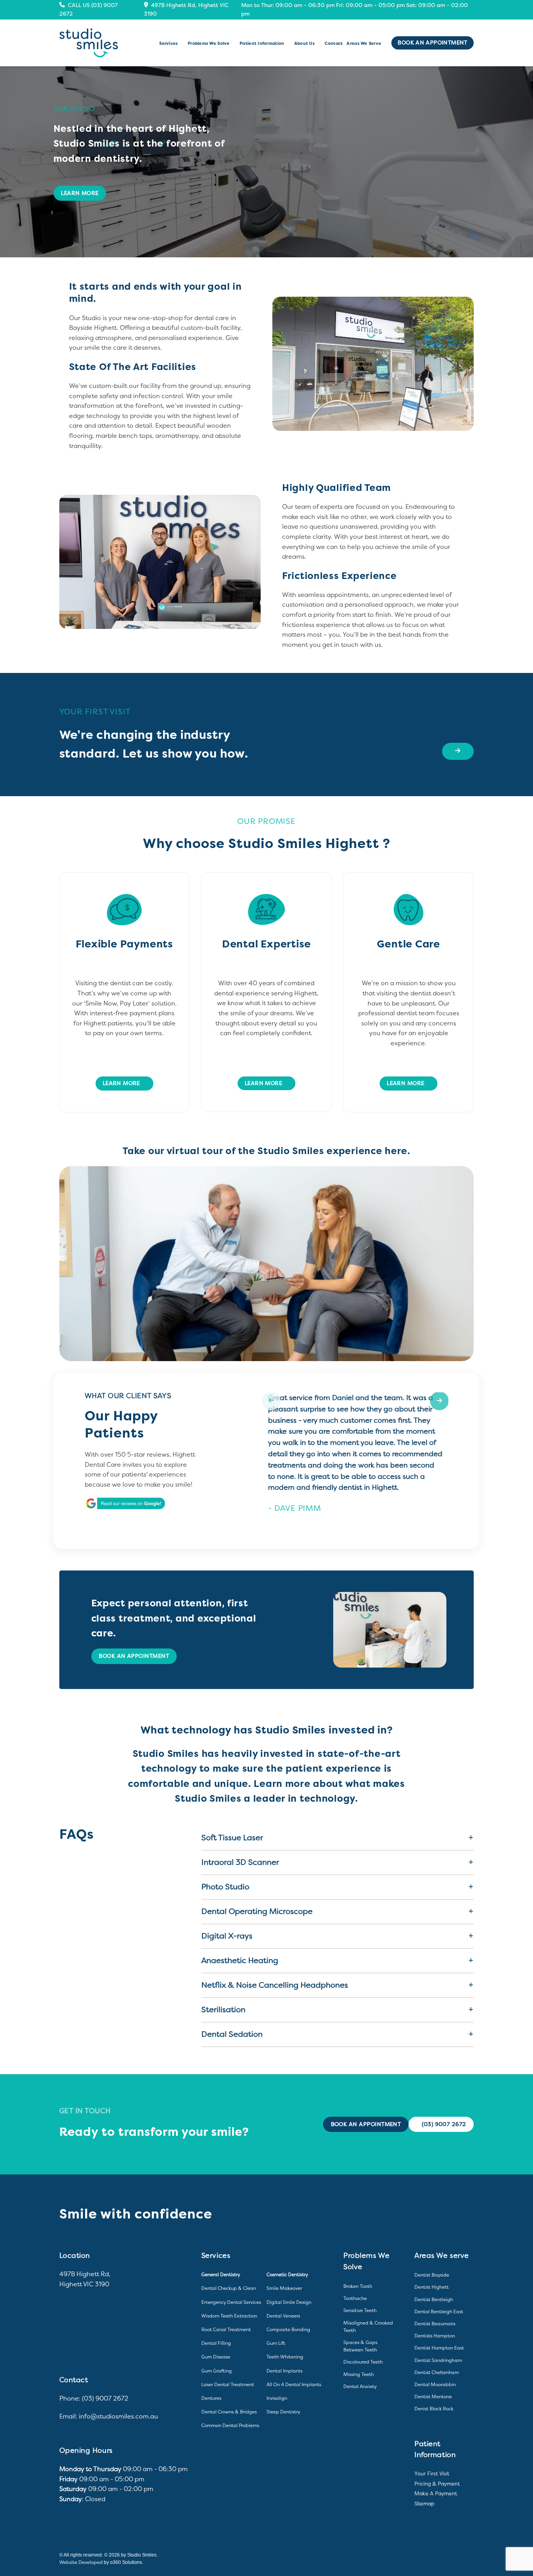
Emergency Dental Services (231, 2302)
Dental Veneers (283, 2316)
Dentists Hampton (435, 2336)
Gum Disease (216, 2357)
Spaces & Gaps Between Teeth (360, 2346)
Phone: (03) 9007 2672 (94, 2398)
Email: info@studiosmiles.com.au (109, 2416)
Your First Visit (432, 2474)
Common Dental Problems (230, 2426)
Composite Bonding (288, 2330)
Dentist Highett (432, 2287)
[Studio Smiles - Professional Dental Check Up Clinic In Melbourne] (89, 43)
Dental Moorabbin (435, 2385)
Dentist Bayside (432, 2275)
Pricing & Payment (437, 2484)
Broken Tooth (358, 2286)
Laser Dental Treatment (228, 2385)
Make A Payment (436, 2494)
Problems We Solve (209, 43)
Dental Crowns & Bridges (229, 2412)
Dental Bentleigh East (439, 2312)
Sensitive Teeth (360, 2310)
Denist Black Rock (434, 2409)
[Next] (453, 1253)
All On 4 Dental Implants (294, 2385)
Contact (334, 43)
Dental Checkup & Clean (229, 2288)
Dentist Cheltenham (437, 2372)
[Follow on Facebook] (456, 2561)
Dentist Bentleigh (434, 2300)
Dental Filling (216, 2343)
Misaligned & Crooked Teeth (368, 2327)
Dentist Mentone (433, 2397)
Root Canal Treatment (226, 2330)
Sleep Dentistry (283, 2412)
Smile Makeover (284, 2288)
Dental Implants (284, 2371)
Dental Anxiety (360, 2387)
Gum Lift (276, 2343)
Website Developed (81, 2562)
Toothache (355, 2298)
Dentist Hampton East (439, 2348)
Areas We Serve (364, 43)
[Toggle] (465, 1837)
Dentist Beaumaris (435, 2324)
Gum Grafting (217, 2371)
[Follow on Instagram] (468, 2561)
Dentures (211, 2398)
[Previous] (80, 1253)
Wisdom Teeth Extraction (229, 2316)
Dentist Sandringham (438, 2360)
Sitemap (424, 2504)
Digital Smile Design (289, 2302)
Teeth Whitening (285, 2357)
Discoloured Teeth (363, 2362)
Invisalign (277, 2398)
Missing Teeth (359, 2374)
